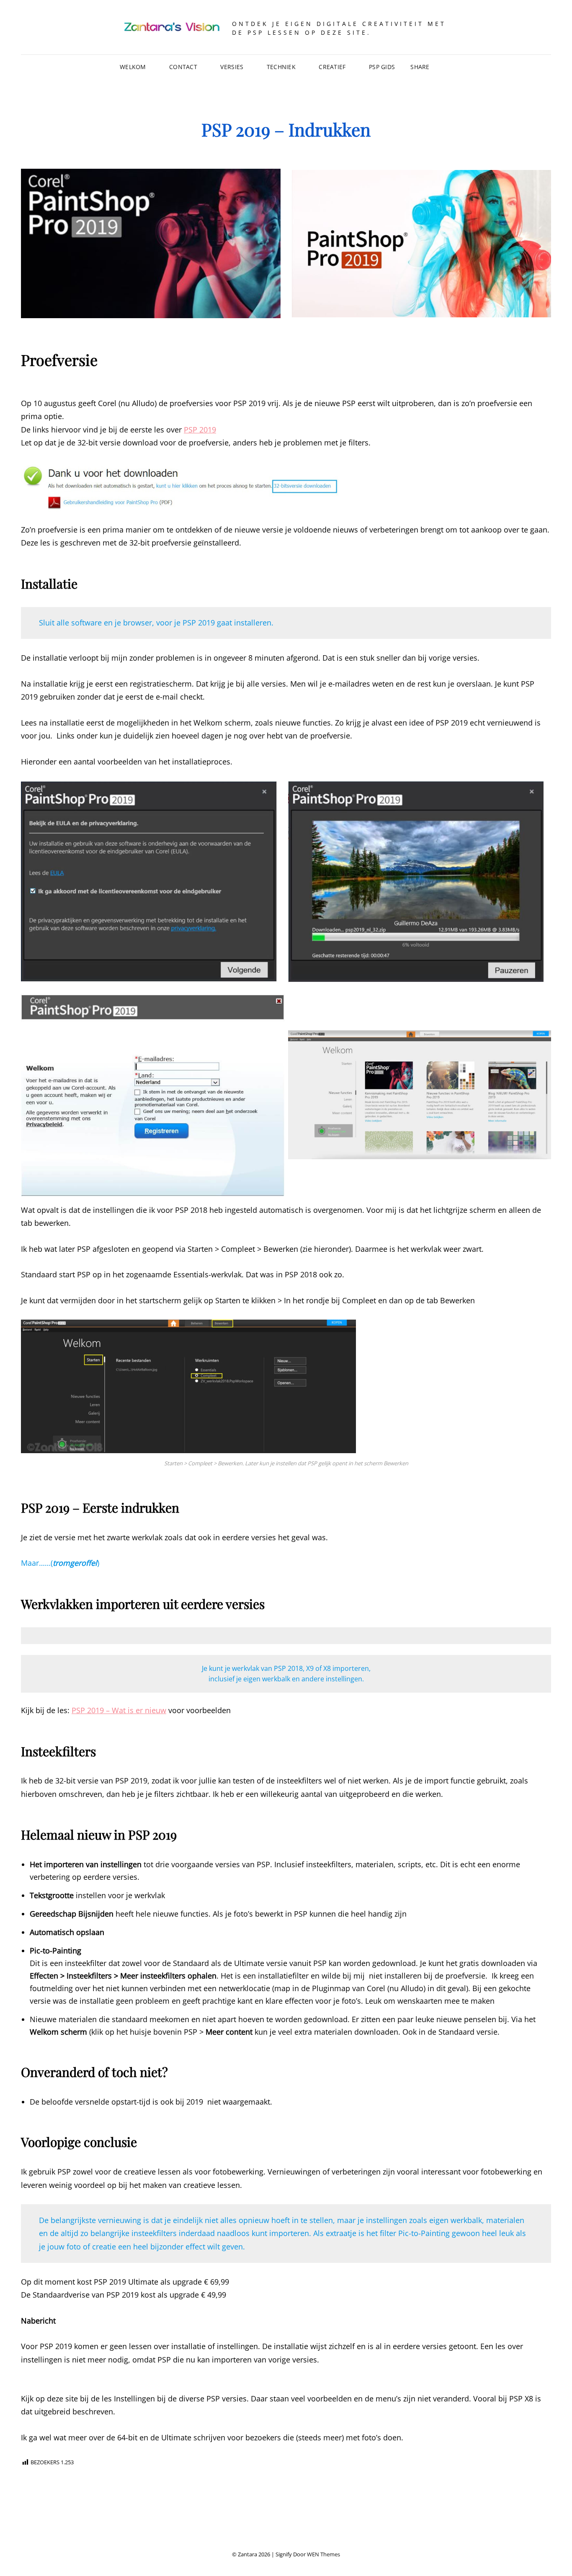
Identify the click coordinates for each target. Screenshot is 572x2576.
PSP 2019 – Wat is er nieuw (119, 1710)
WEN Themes (323, 2554)
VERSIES (232, 67)
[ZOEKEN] (451, 67)
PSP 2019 (200, 430)
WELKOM (133, 67)
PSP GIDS (382, 67)
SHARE (420, 67)
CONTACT (183, 67)
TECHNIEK (281, 67)
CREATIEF (332, 67)
